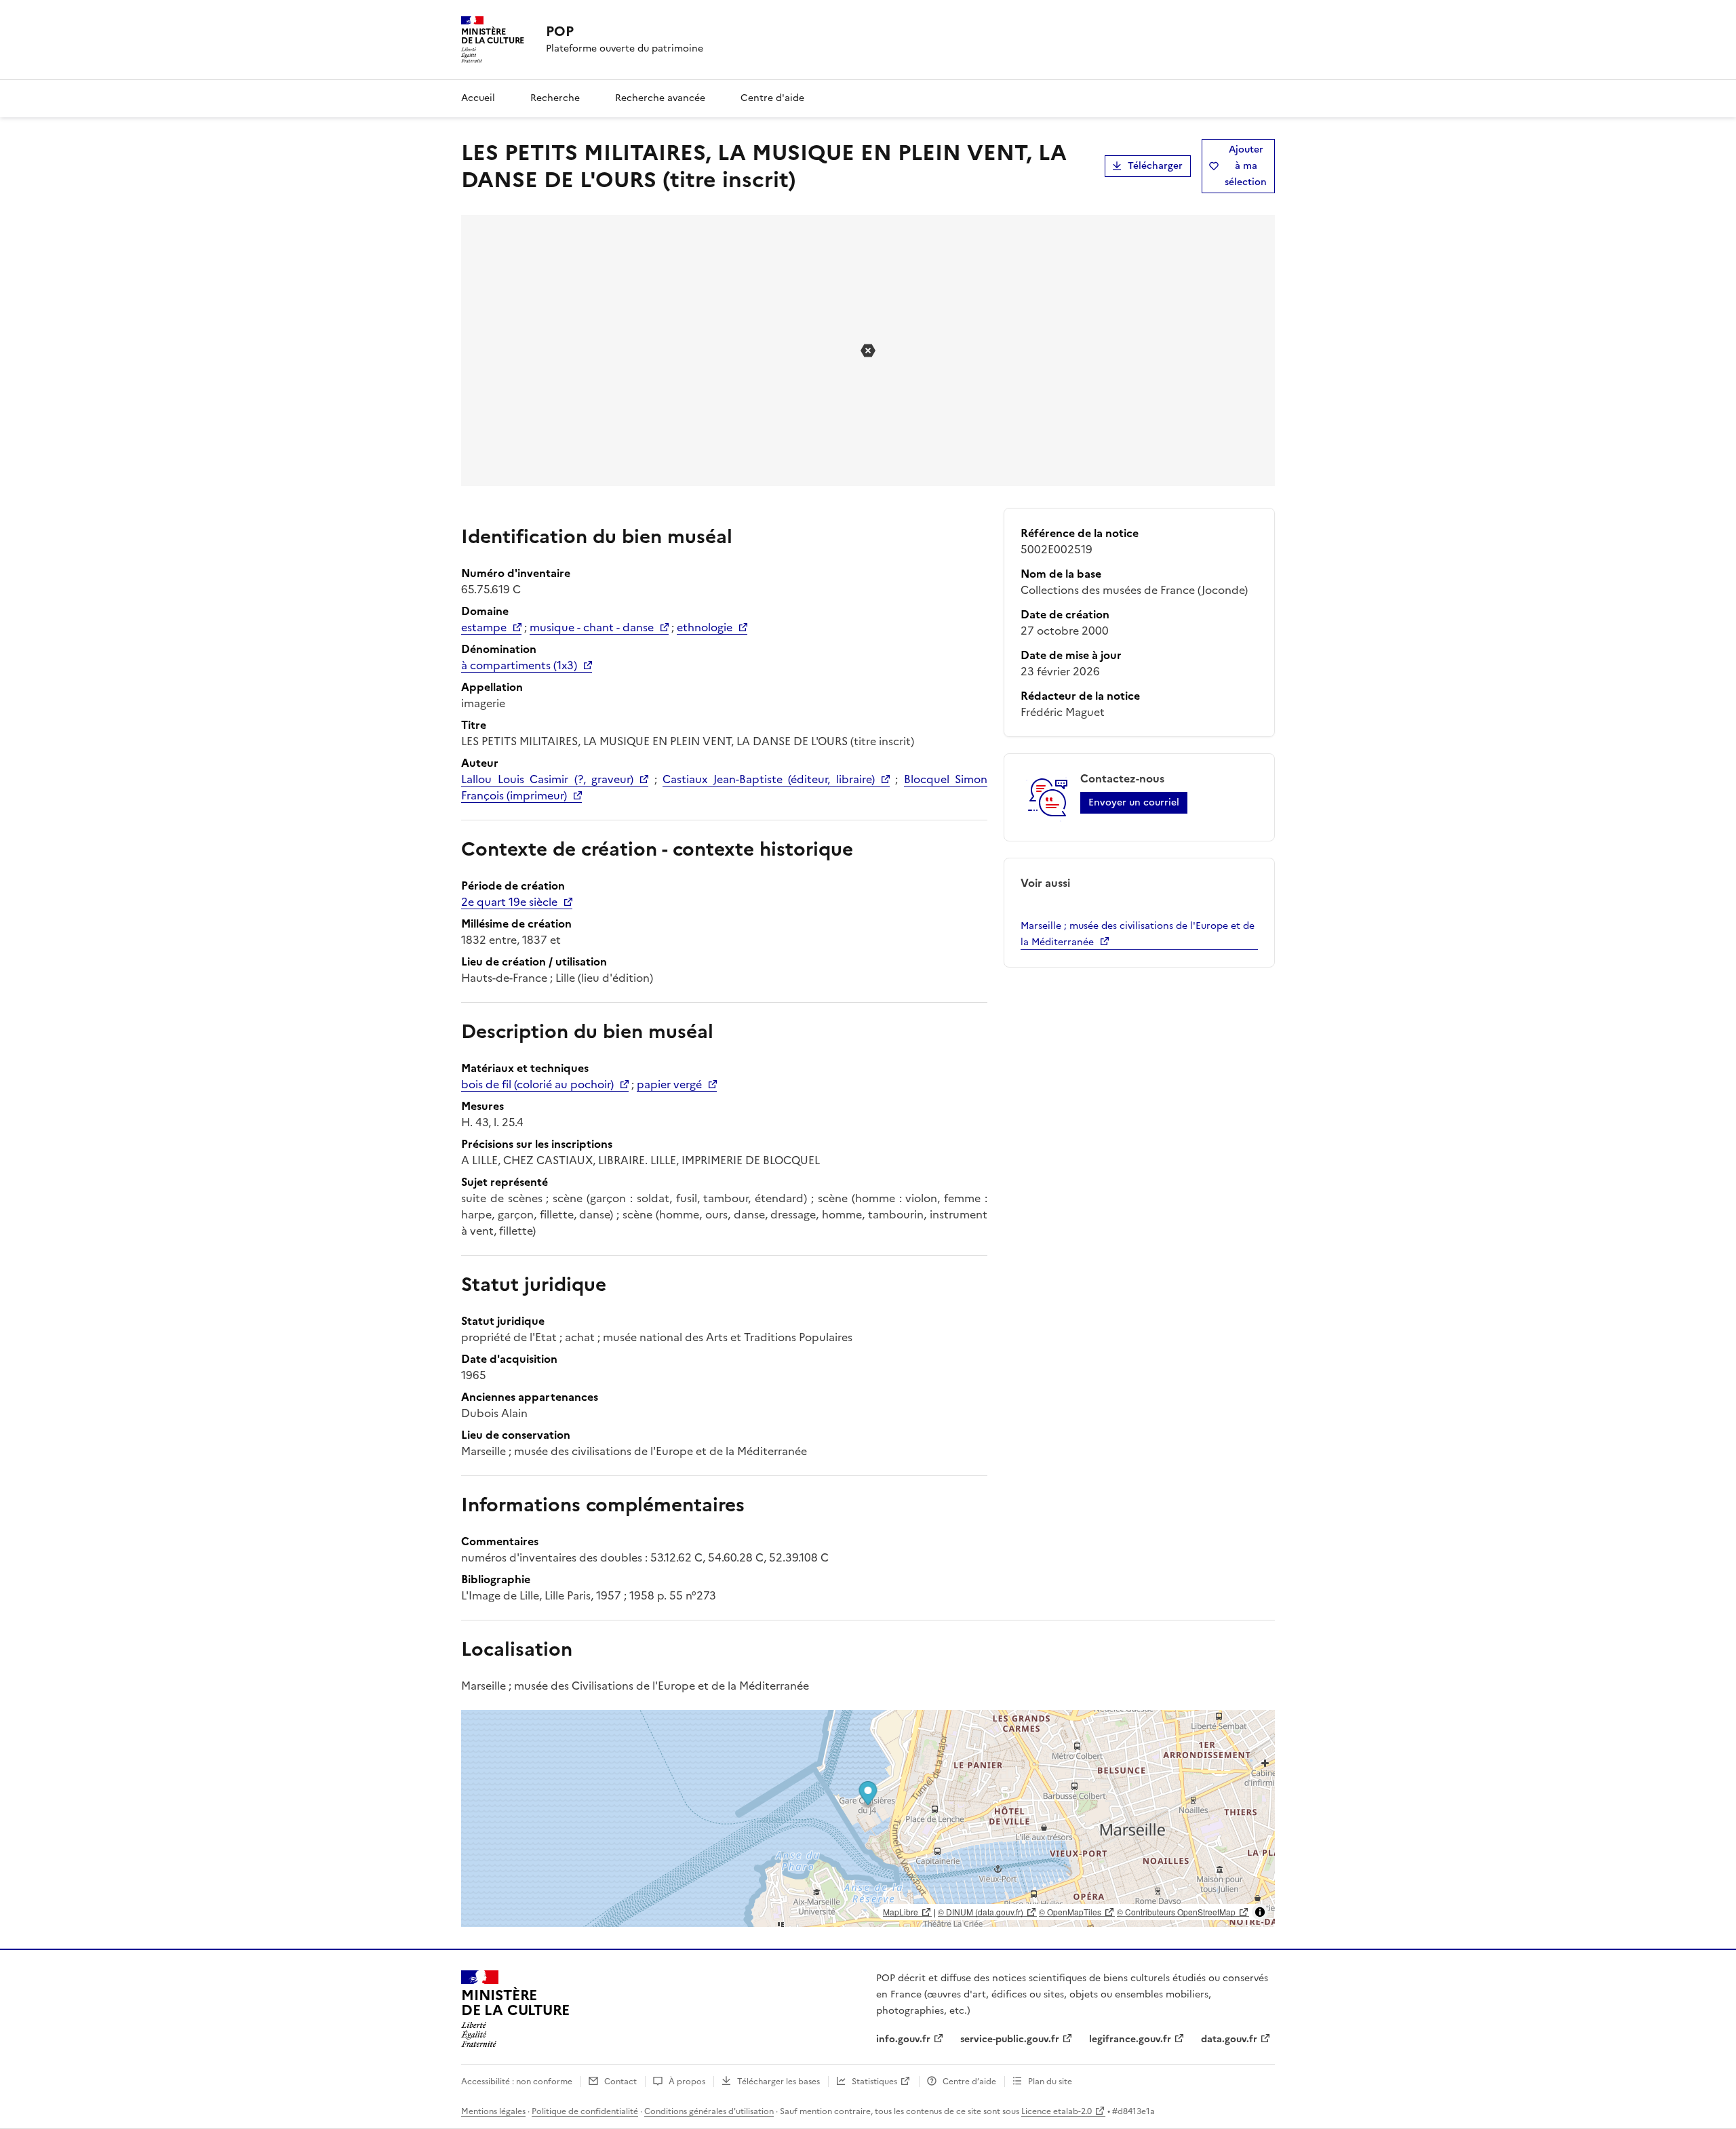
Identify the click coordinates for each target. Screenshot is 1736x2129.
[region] (868, 1818)
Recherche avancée (660, 98)
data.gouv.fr (1229, 2039)
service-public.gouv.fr (1010, 2039)
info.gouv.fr (903, 2039)
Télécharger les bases (778, 2082)
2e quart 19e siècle (509, 902)
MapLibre (901, 1912)
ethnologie (705, 627)
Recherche (555, 98)
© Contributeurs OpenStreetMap (1176, 1912)
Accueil (478, 98)
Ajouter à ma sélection (1246, 166)
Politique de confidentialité (585, 2111)
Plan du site (1050, 2082)
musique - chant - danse (592, 627)
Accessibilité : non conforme (517, 2082)
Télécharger (1155, 166)
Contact (620, 2082)
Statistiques (874, 2082)
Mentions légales (493, 2111)
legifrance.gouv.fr (1130, 2039)
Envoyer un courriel (1134, 802)
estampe (484, 627)
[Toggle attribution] (1260, 1912)
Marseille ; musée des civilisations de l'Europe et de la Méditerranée (1138, 934)
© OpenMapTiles (1070, 1912)
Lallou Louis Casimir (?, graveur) (547, 779)
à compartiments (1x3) (519, 665)
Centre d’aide (969, 2082)
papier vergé (669, 1084)
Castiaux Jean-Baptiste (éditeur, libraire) (769, 779)
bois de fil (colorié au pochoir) (537, 1084)
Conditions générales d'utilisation (709, 2111)
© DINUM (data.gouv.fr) (981, 1912)
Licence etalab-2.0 (1057, 2111)
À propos (687, 2082)
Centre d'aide (772, 98)
